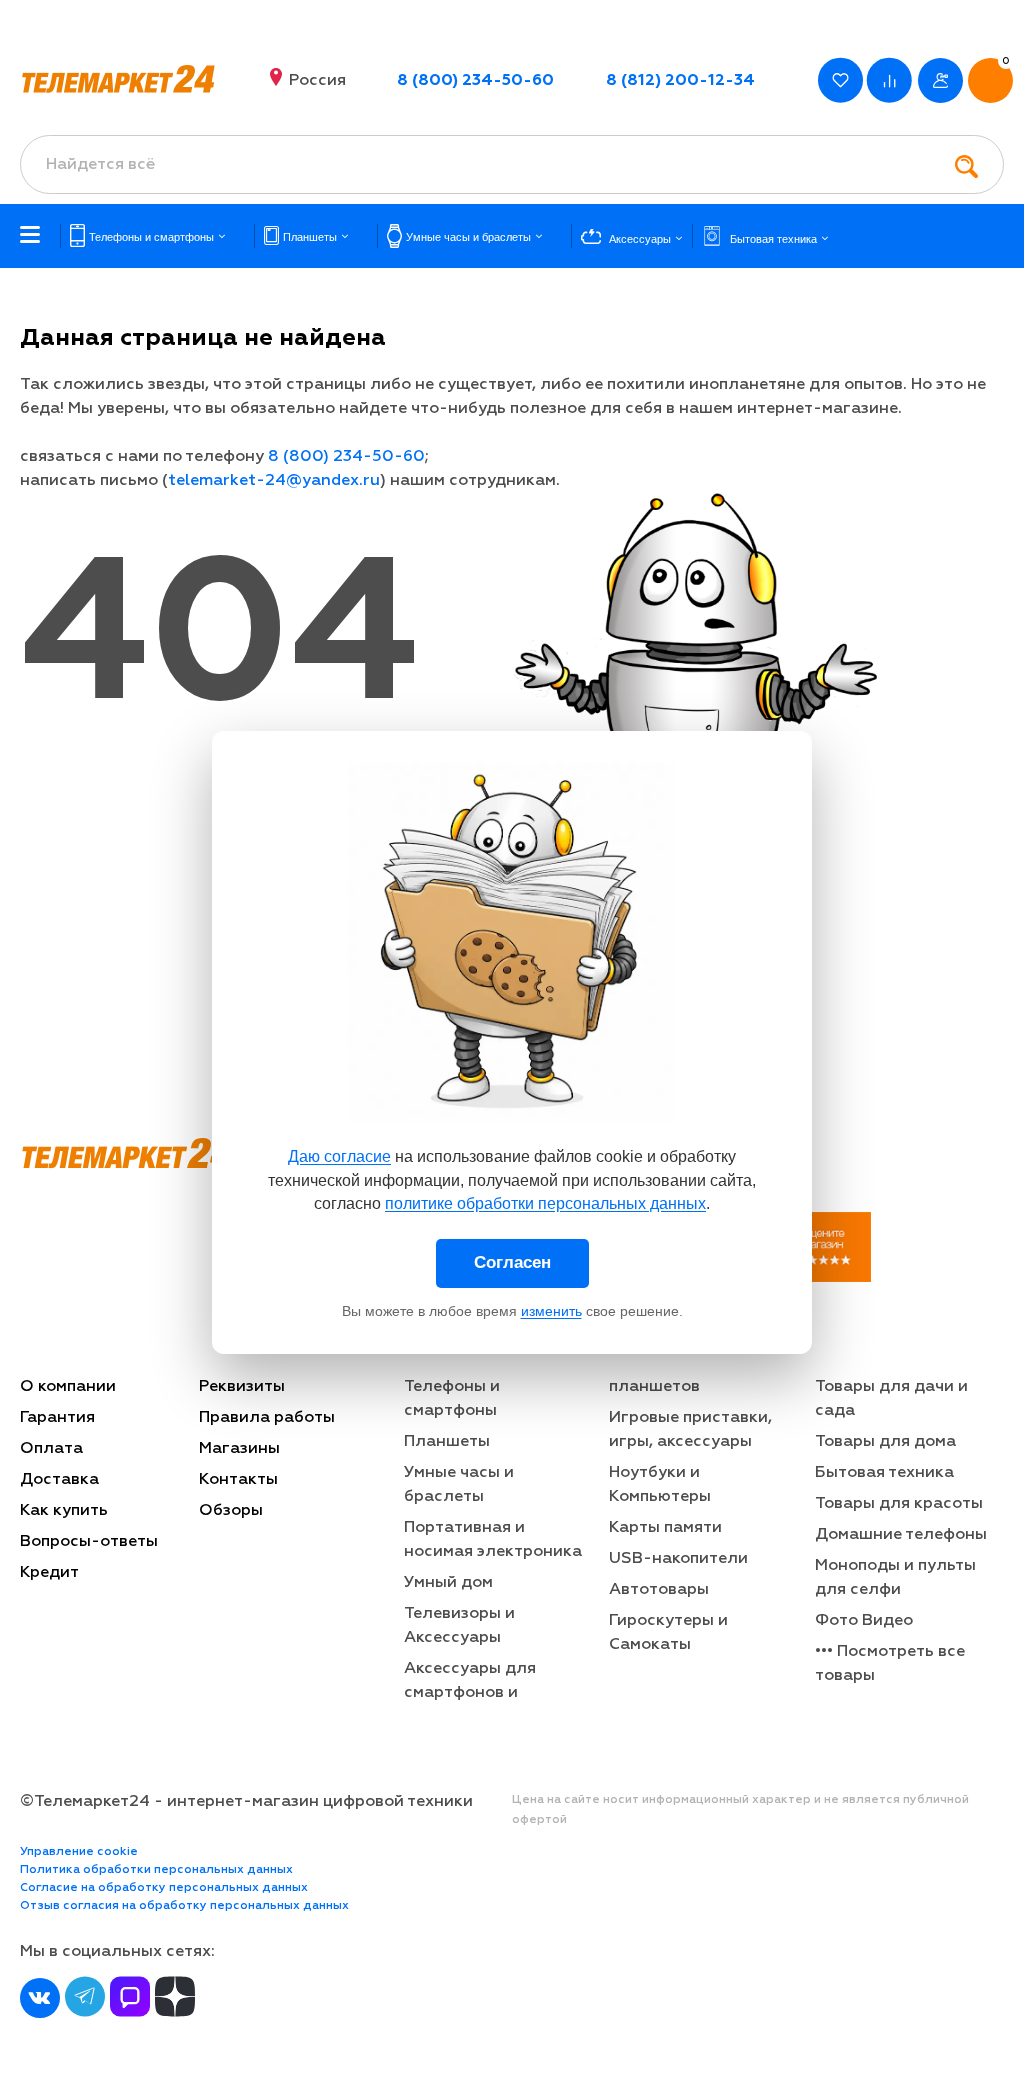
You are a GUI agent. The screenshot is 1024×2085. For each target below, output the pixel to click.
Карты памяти (665, 1528)
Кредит (49, 1573)
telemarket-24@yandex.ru (274, 481)
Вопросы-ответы (89, 1542)
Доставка (59, 1480)
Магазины (239, 1449)
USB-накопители (678, 1559)
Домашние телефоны (901, 1535)
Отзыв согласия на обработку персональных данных (184, 1906)
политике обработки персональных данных (545, 1203)
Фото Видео (864, 1621)
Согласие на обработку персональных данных (164, 1888)
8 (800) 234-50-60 (475, 81)
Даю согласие (339, 1156)
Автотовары (659, 1590)
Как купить (64, 1511)
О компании (68, 1387)
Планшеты (447, 1442)
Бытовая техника (884, 1473)
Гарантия (57, 1418)
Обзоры (231, 1511)
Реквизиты (242, 1387)
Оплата (51, 1449)
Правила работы (267, 1418)
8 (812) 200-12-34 (680, 81)
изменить (551, 1311)
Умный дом (448, 1583)
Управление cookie (79, 1852)
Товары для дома (885, 1442)
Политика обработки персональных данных (156, 1870)
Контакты (238, 1480)
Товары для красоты (899, 1504)
